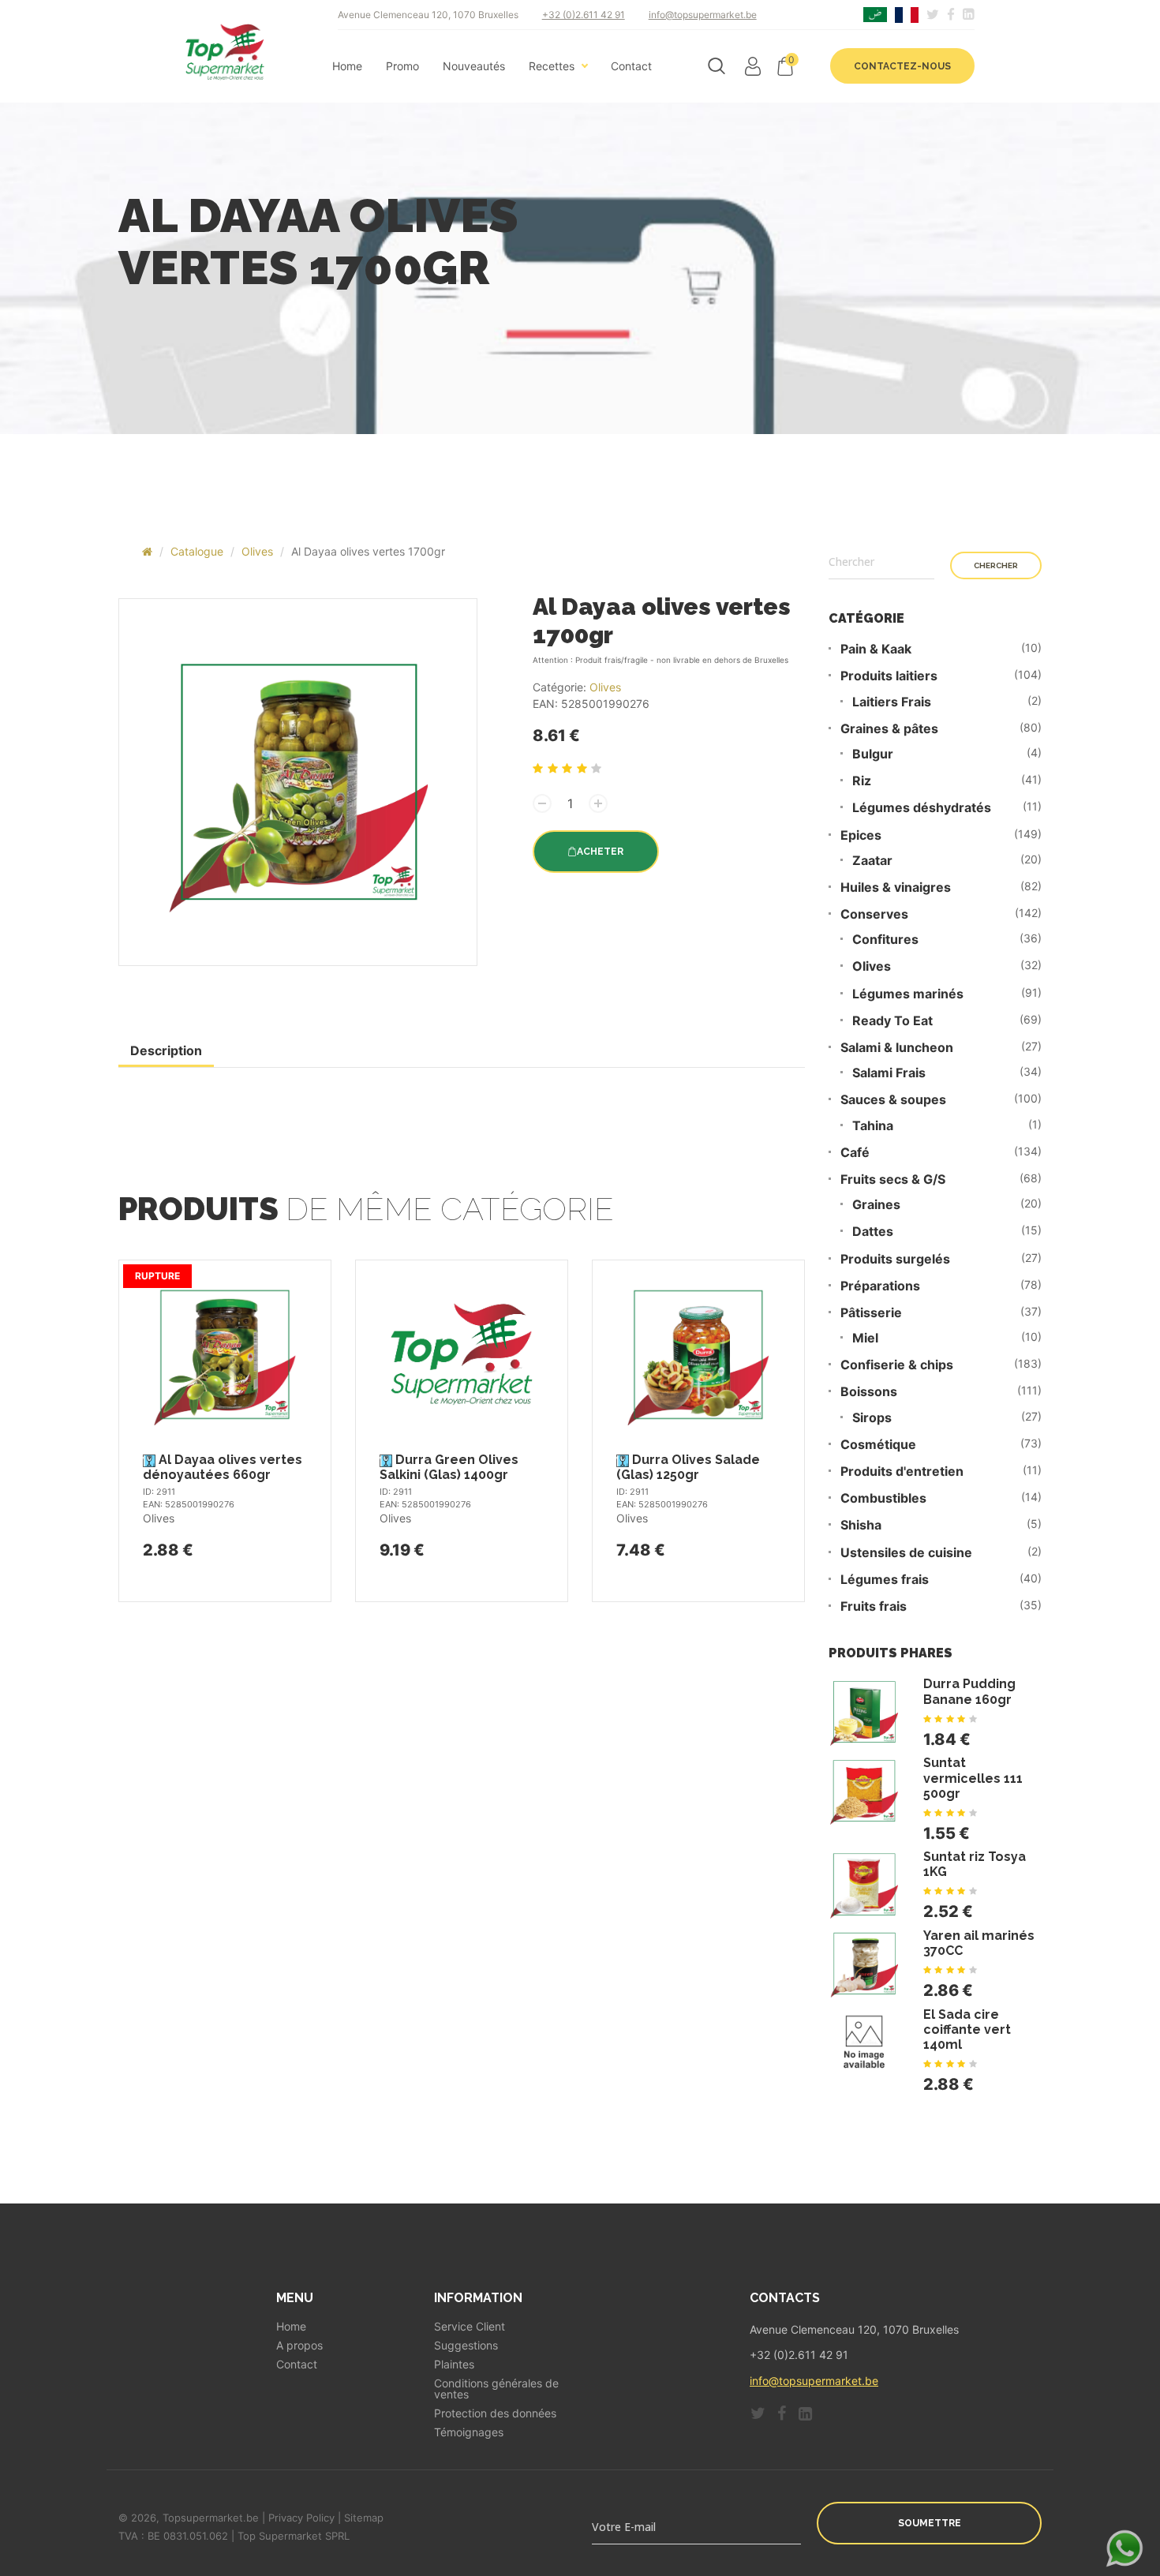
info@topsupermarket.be (703, 15)
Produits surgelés (895, 1259)
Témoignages (469, 2432)
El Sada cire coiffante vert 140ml (967, 2029)
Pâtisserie (871, 1313)
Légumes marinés (908, 994)
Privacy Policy (301, 2518)
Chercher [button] (996, 565)
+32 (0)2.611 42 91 (584, 15)
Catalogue (197, 551)
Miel (865, 1338)
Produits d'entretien (902, 1471)
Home (347, 66)
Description (166, 1050)
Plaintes (454, 2364)
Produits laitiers (889, 676)
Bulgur (873, 754)
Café (855, 1153)
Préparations (880, 1286)
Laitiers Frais (892, 702)
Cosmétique (878, 1445)
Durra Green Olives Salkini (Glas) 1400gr (449, 1467)
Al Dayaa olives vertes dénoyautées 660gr (223, 1467)
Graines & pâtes (889, 729)
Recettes (552, 66)
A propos (299, 2346)
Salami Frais (889, 1073)
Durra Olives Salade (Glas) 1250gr (688, 1467)
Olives (257, 551)
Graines (876, 1205)
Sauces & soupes (893, 1100)
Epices (861, 835)
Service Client (470, 2327)
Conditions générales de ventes (496, 2389)
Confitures (885, 940)
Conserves (874, 914)
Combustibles (883, 1498)
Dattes (873, 1232)
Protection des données (495, 2413)
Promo (402, 66)
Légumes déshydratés (922, 808)
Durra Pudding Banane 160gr (969, 1691)
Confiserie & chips (897, 1365)
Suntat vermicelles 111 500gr (973, 1778)
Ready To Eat (892, 1021)
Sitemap (364, 2518)
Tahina (873, 1126)
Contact (631, 66)
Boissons (869, 1392)
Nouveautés (474, 66)
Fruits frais (874, 1606)
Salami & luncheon (897, 1048)
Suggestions (466, 2346)
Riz (862, 781)
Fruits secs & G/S (893, 1179)
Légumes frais (885, 1580)
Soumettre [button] (930, 2523)
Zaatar (872, 861)
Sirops (872, 1418)
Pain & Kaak (876, 649)
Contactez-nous (902, 66)
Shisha (861, 1525)
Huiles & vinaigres (896, 887)
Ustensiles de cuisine (906, 1553)
